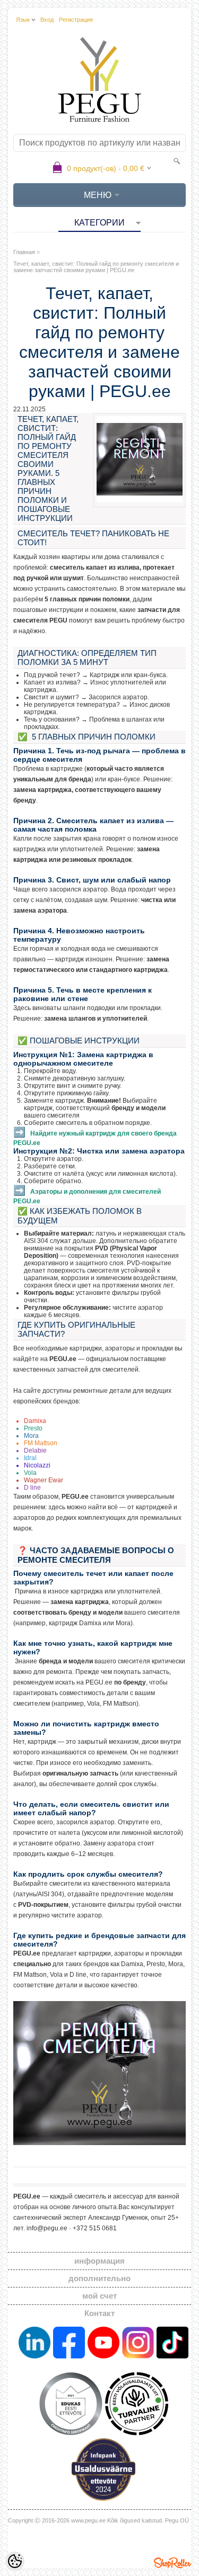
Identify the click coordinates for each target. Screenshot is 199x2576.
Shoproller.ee (172, 2563)
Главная (24, 252)
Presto (33, 1428)
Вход (47, 20)
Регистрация (76, 20)
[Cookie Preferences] (15, 2561)
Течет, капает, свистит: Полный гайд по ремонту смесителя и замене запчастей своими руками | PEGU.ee (96, 267)
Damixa (35, 1421)
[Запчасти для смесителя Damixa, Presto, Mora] (99, 2143)
